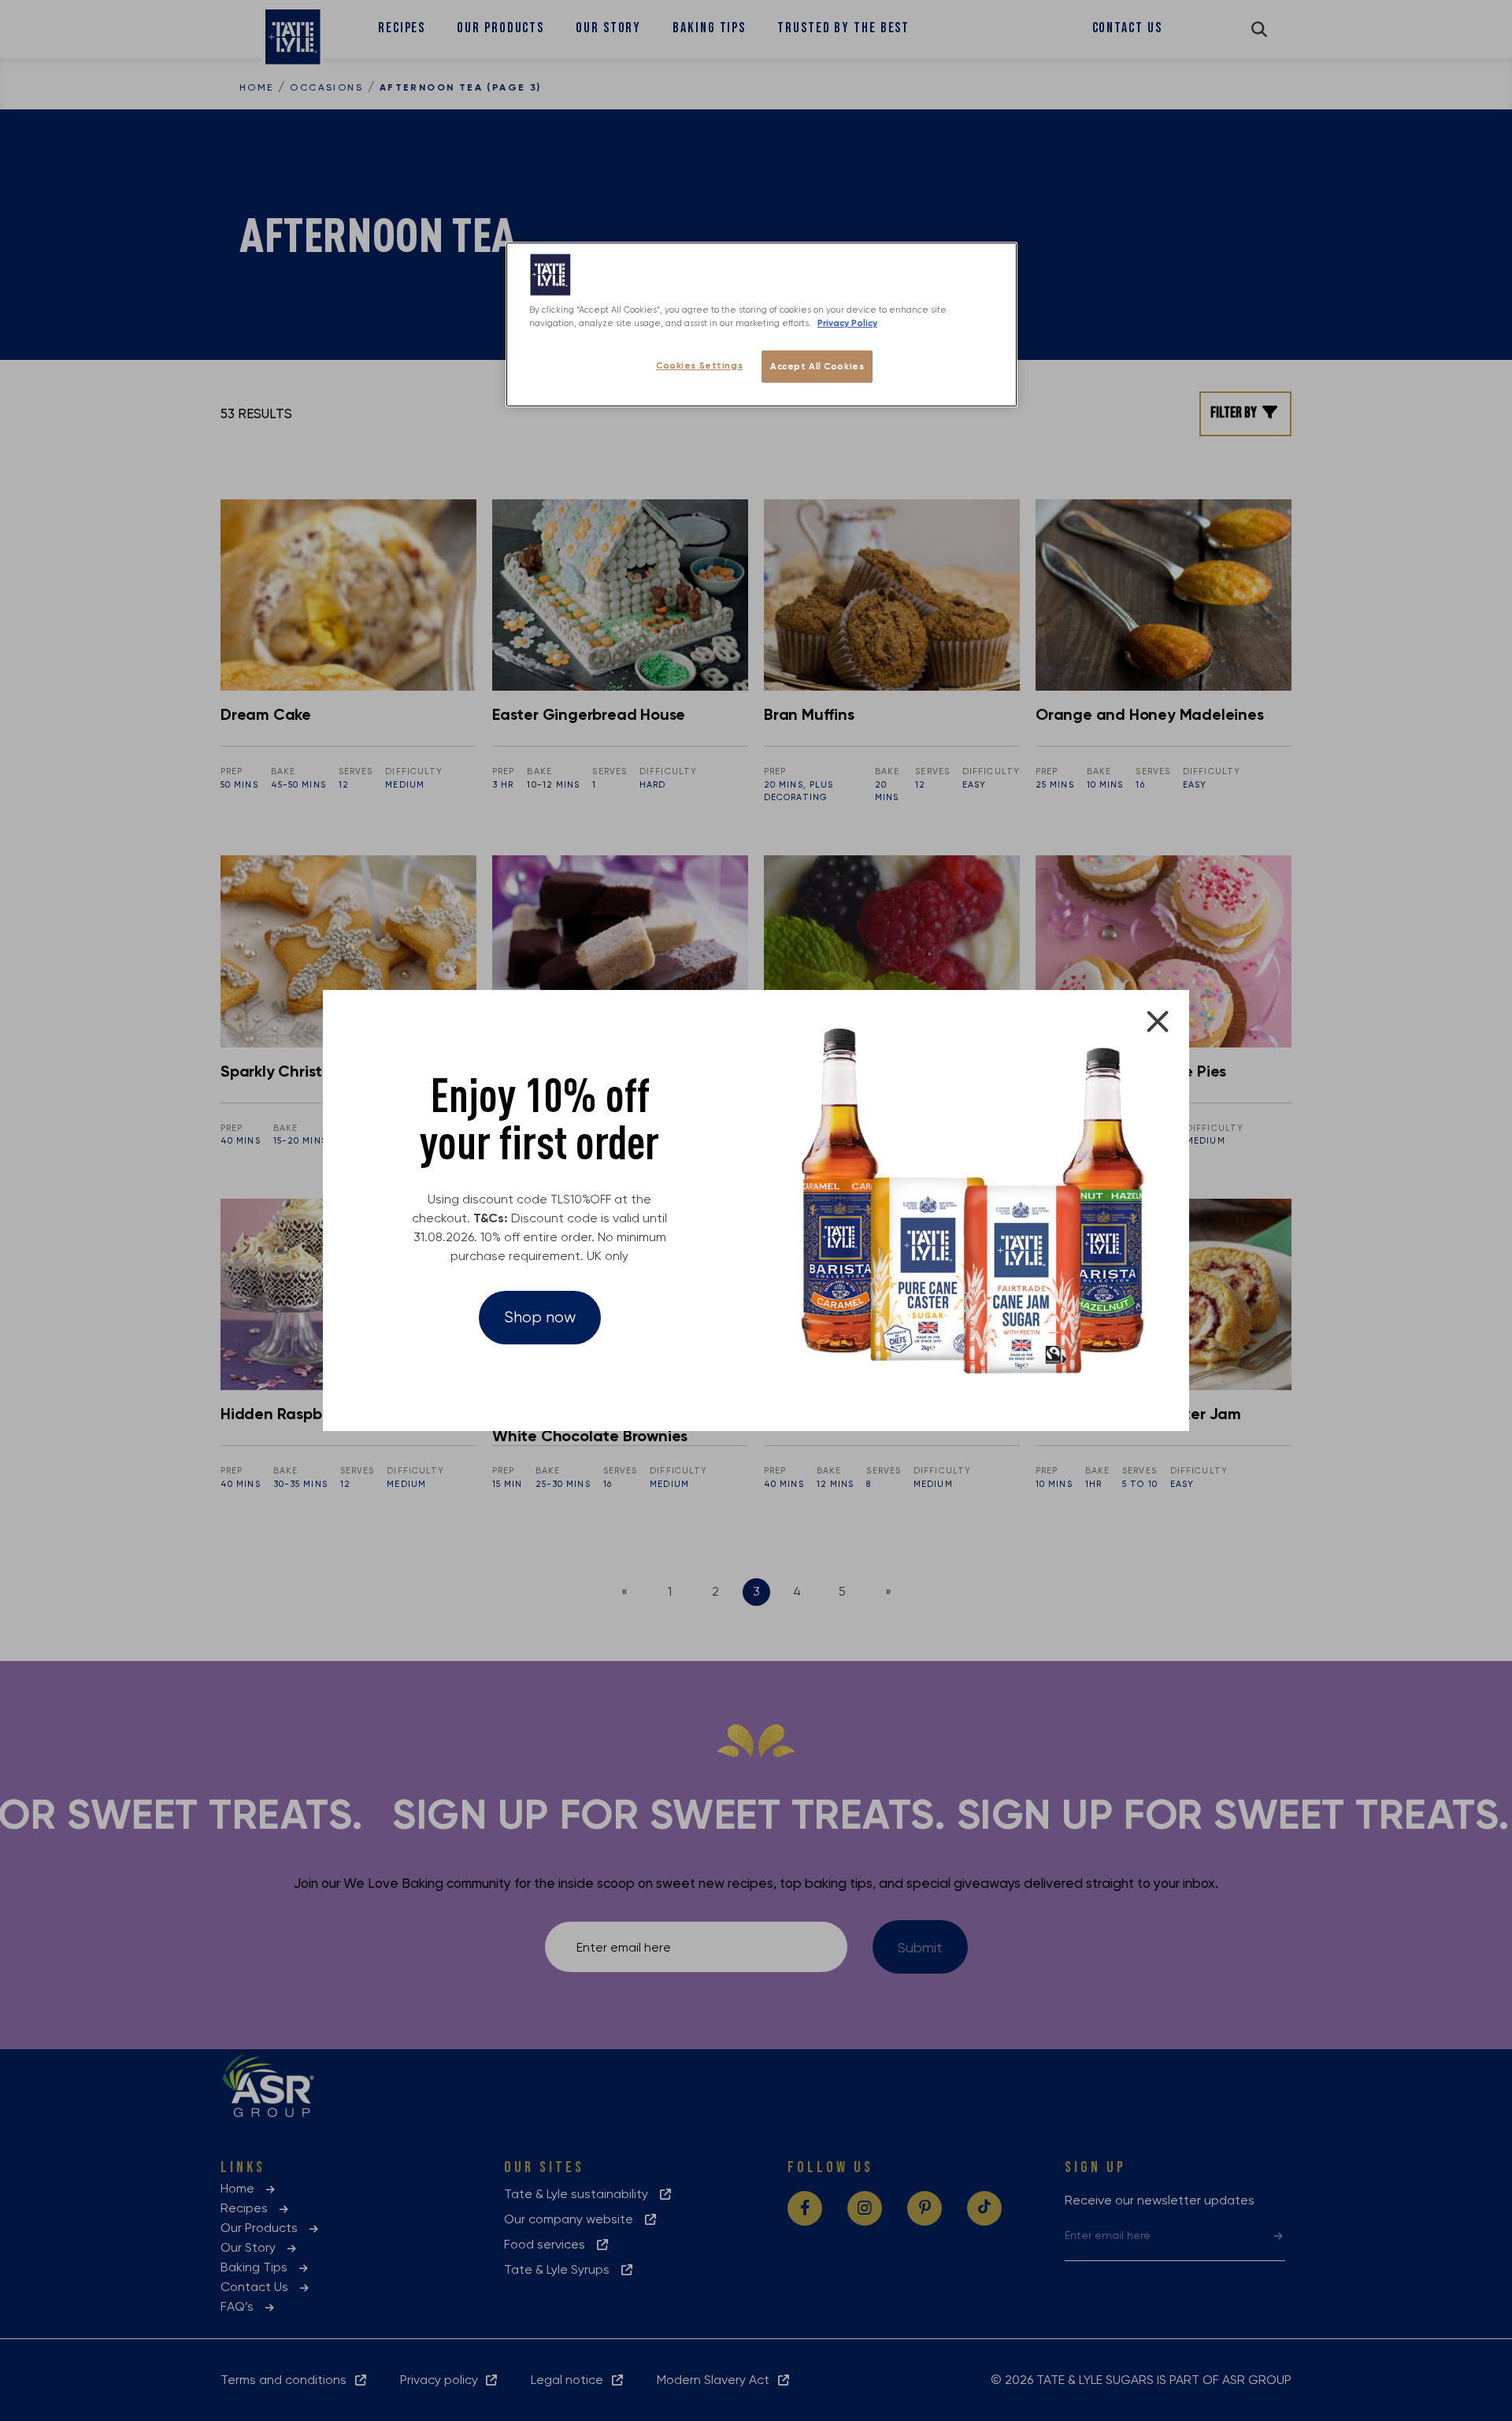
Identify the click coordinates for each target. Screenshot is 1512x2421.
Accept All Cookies (817, 366)
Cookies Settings (699, 365)
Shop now (540, 1317)
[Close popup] (1158, 1021)
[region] (762, 324)
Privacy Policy (847, 323)
